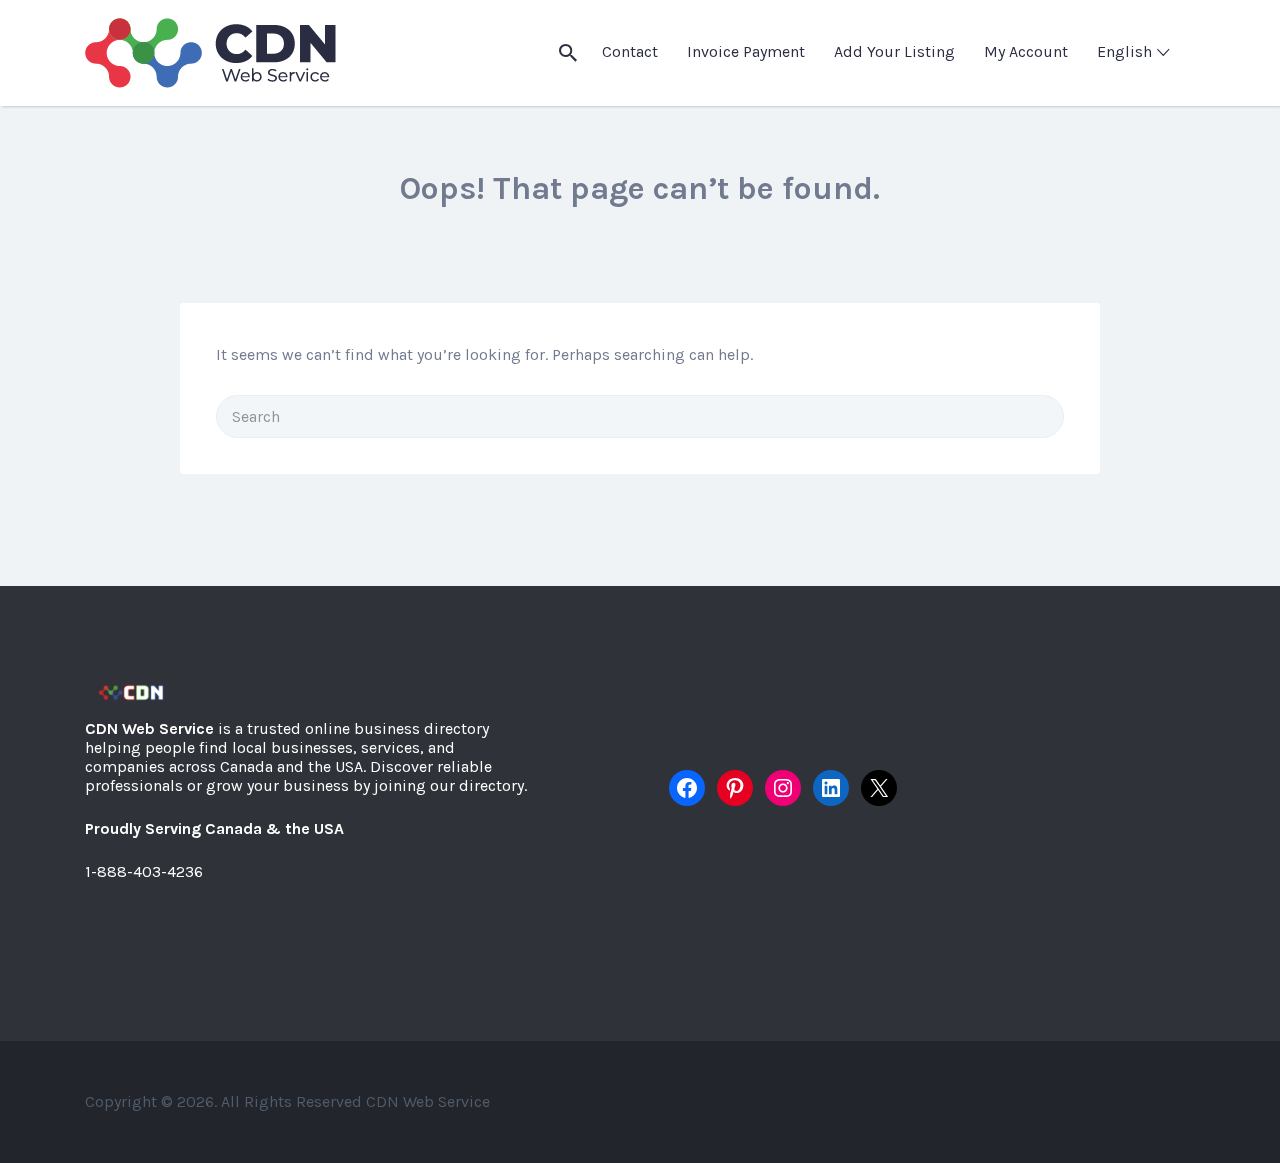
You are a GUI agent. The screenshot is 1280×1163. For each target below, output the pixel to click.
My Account (1026, 51)
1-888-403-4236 (144, 871)
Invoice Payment (746, 51)
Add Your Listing (894, 51)
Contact (630, 51)
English (1124, 51)
